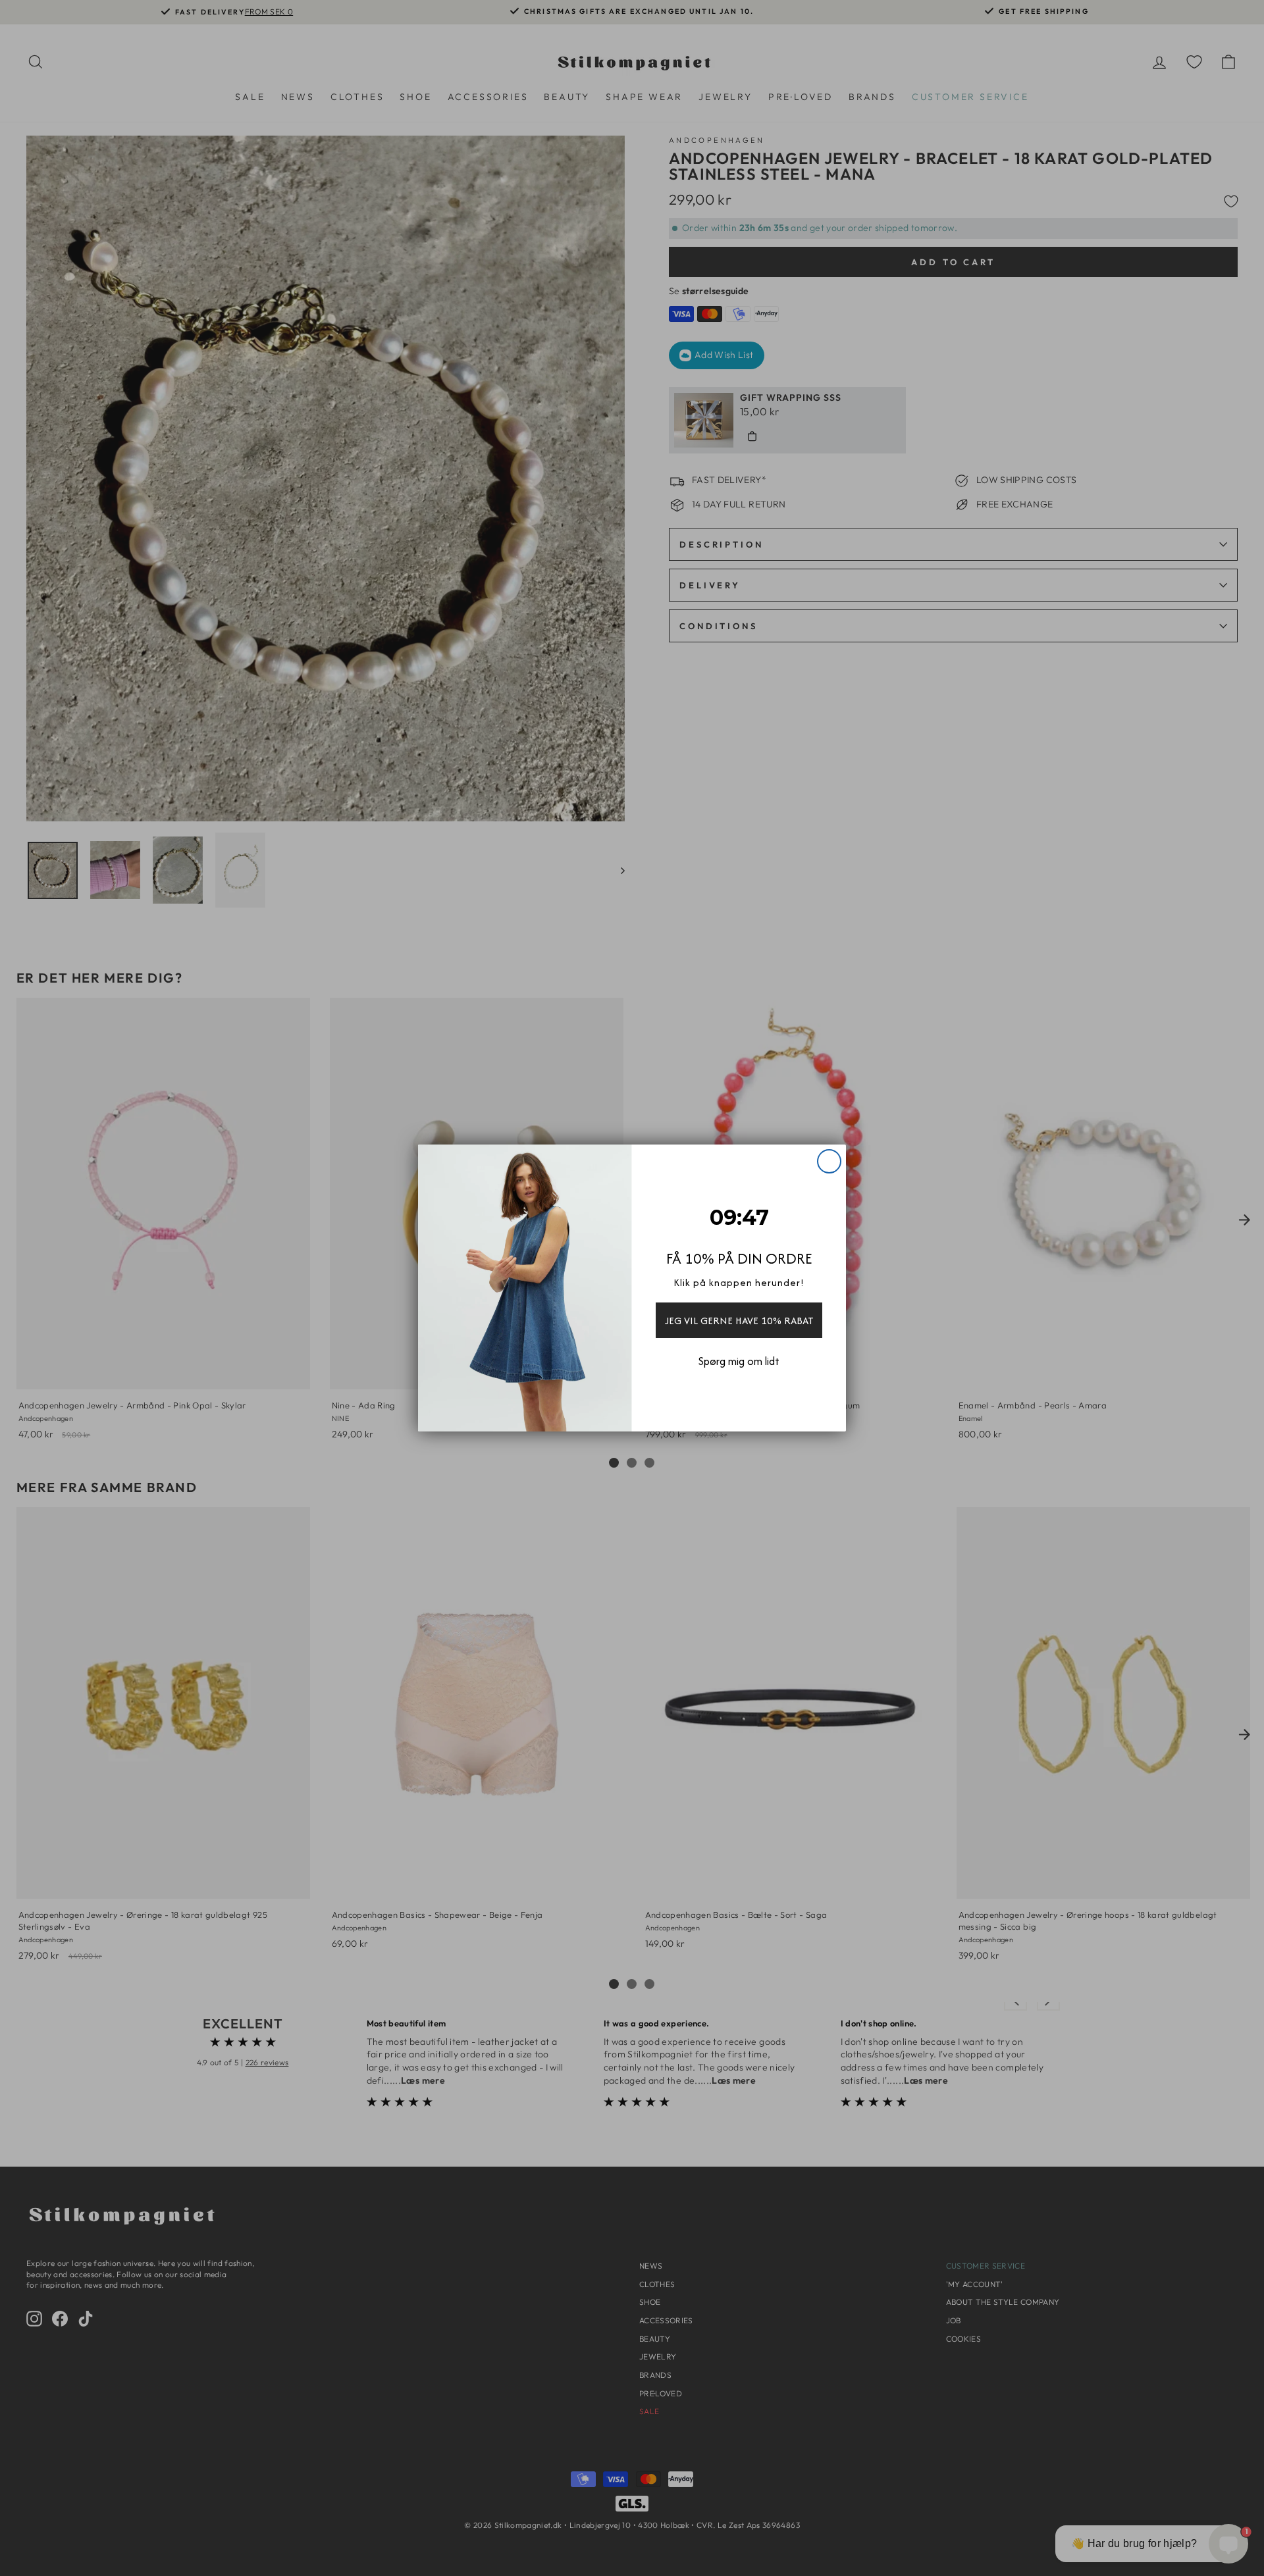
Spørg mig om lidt (739, 1361)
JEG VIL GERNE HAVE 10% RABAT (739, 1321)
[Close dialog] (829, 1161)
